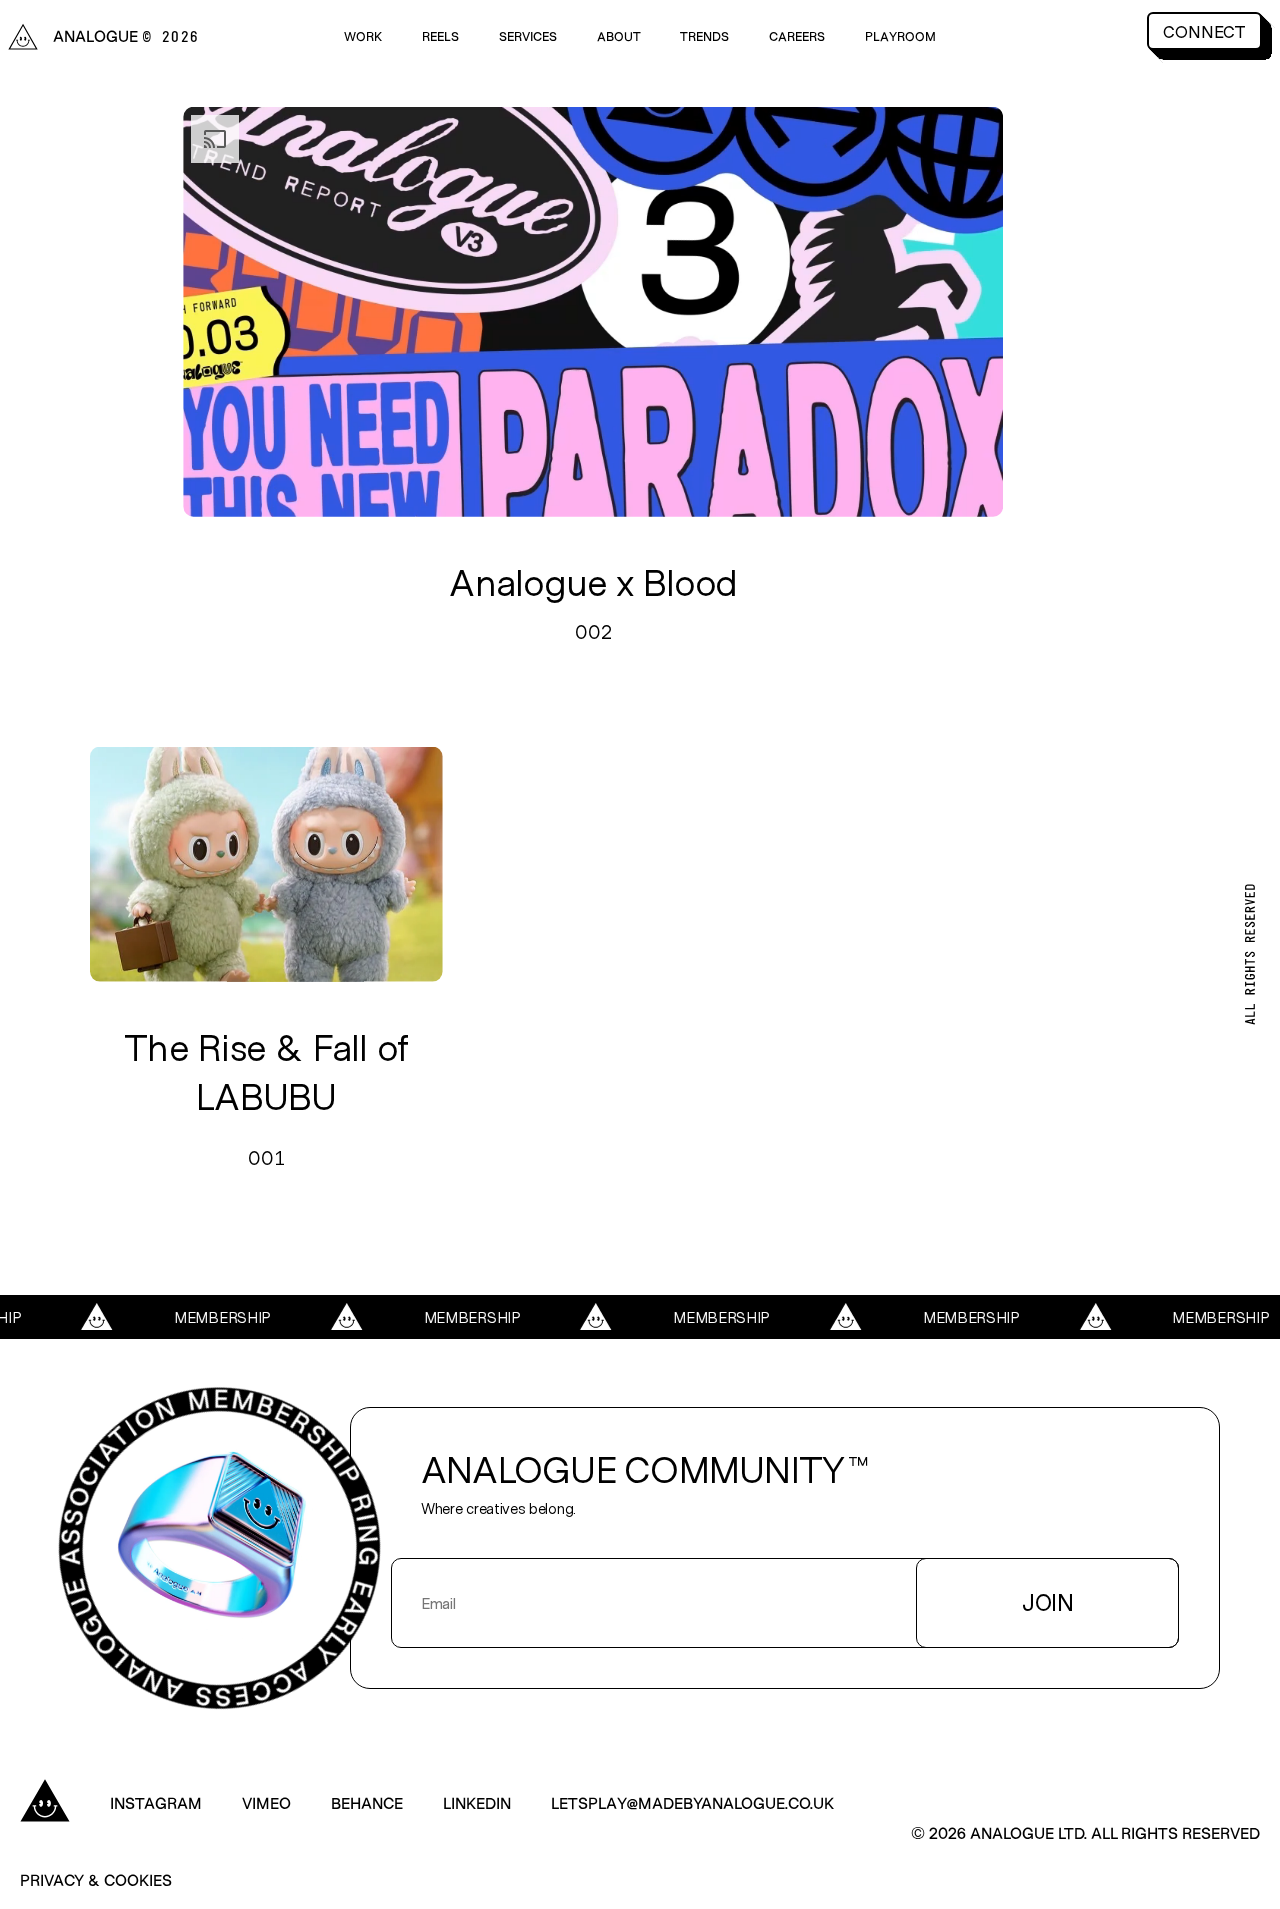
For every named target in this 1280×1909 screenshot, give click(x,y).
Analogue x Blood (593, 581)
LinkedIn (477, 1802)
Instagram (156, 1802)
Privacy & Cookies (96, 1879)
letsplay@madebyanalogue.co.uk (692, 1802)
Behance (367, 1802)
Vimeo (266, 1802)
